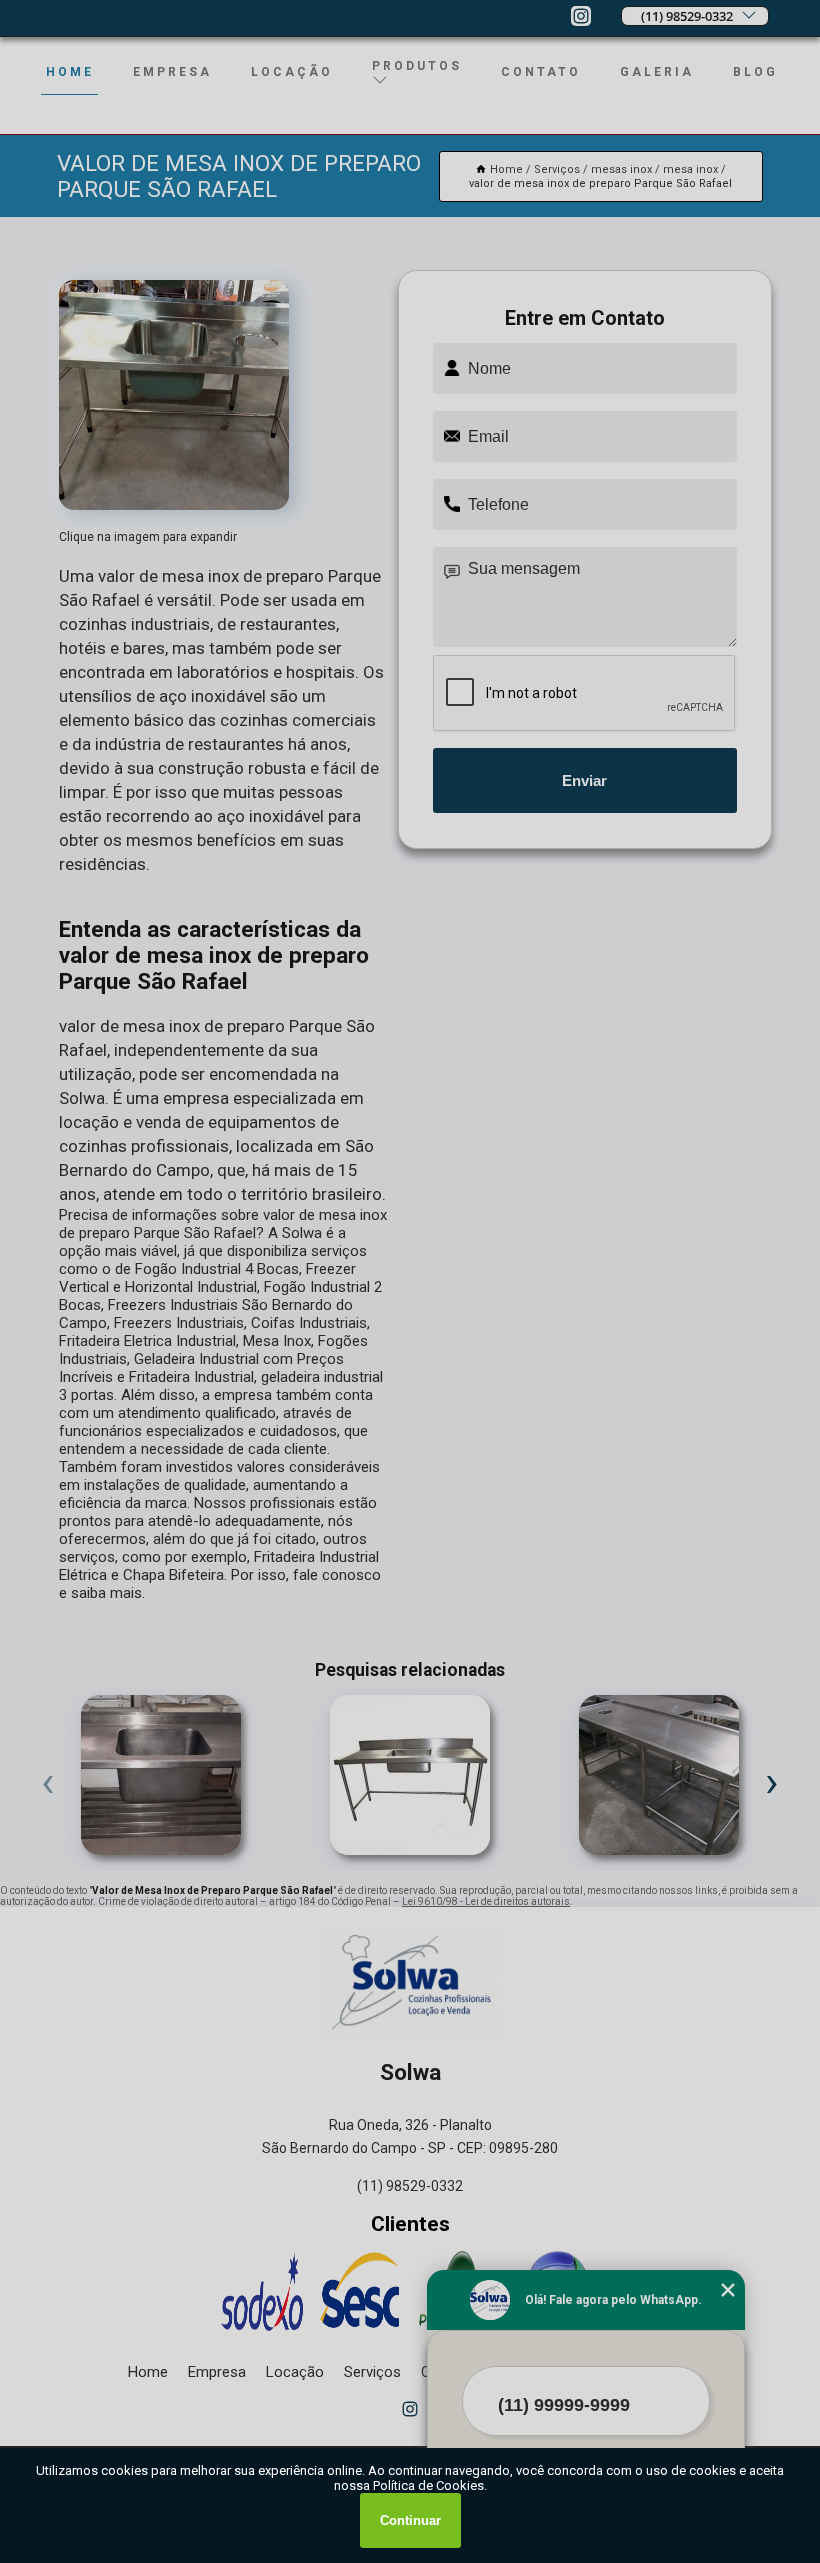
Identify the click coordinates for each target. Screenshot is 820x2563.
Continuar (410, 2520)
